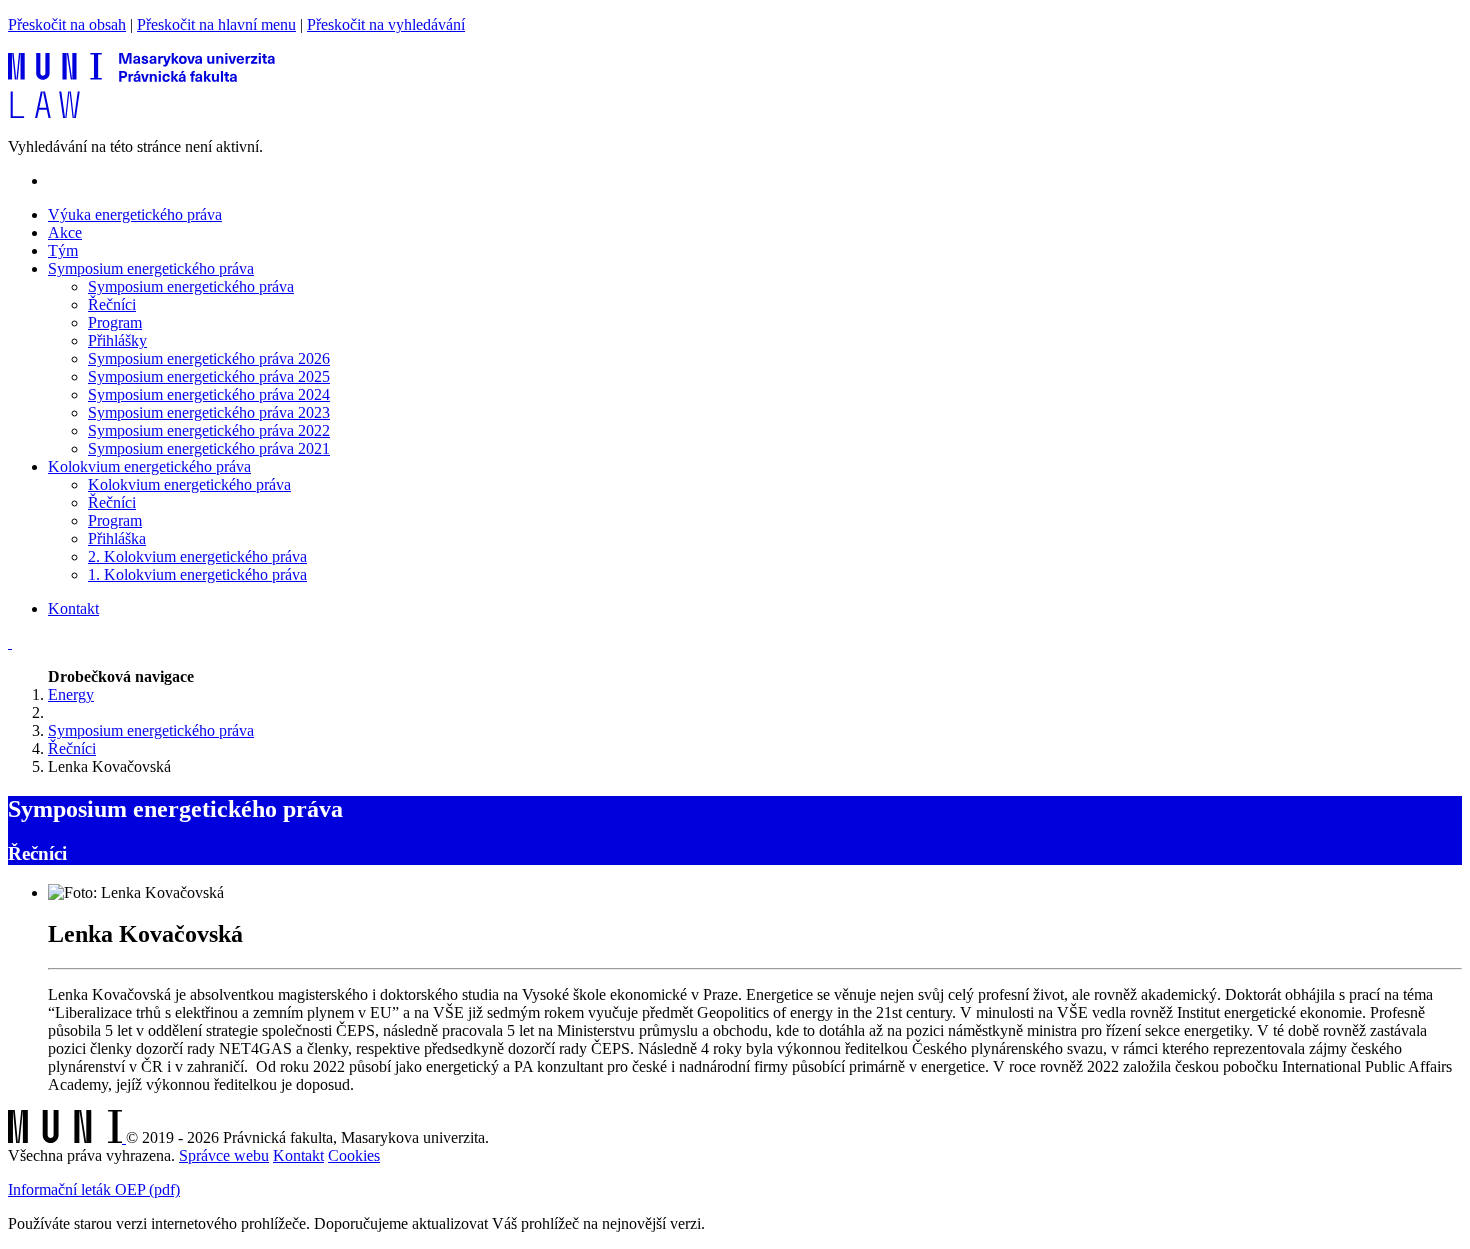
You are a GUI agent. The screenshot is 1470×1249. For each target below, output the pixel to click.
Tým (63, 250)
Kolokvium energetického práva (189, 484)
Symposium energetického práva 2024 (209, 394)
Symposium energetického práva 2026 (209, 358)
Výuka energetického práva (135, 214)
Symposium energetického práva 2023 (209, 412)
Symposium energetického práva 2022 (209, 430)
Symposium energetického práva (191, 286)
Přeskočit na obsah (67, 24)
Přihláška (117, 538)
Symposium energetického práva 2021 (209, 448)
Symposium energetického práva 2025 (209, 376)
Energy (71, 694)
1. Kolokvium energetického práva (197, 574)
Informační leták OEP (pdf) (94, 1189)
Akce (65, 232)
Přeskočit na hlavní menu (216, 24)
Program (115, 322)
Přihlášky (117, 340)
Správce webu (224, 1155)
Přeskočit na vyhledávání (386, 24)
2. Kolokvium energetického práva (197, 556)
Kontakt (73, 608)
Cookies (354, 1155)
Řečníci (112, 304)
